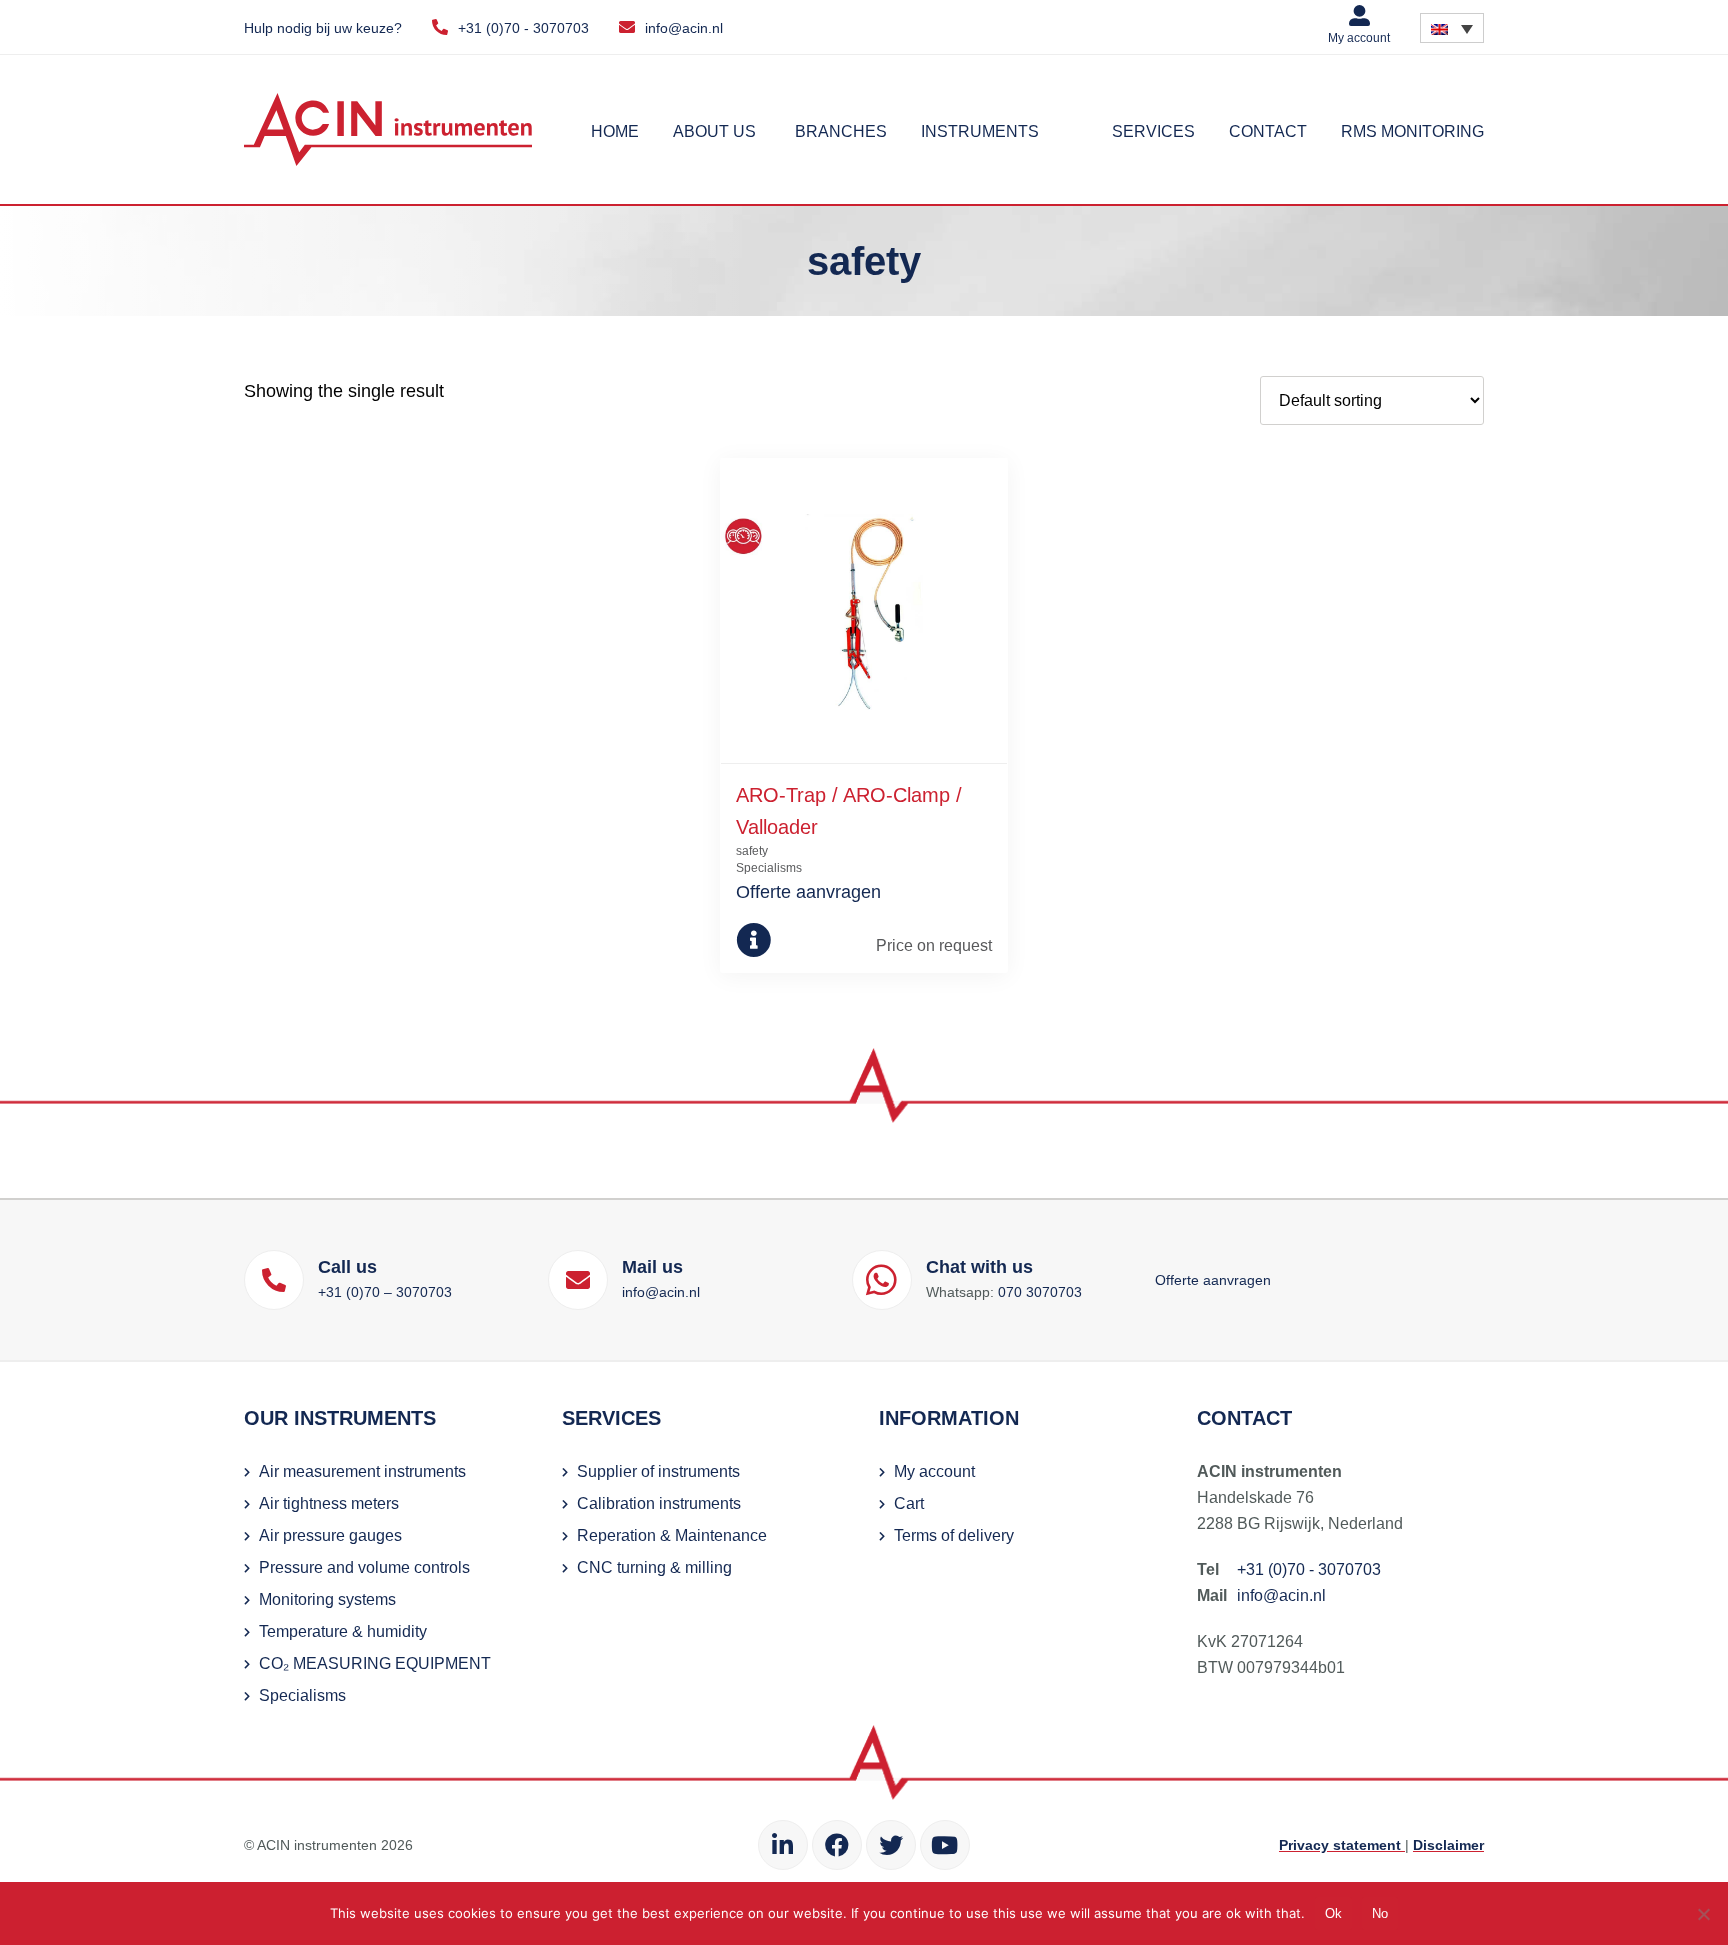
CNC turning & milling (654, 1567)
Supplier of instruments (658, 1471)
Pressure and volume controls (364, 1567)
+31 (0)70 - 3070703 (523, 28)
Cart (909, 1503)
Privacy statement (1342, 1845)
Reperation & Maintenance (672, 1535)
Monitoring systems (327, 1599)
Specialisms (302, 1695)
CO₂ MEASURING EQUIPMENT (375, 1663)
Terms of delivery (954, 1535)
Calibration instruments (659, 1503)
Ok (1333, 1913)
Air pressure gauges (330, 1535)
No (1380, 1913)
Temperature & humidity (343, 1631)
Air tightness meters (329, 1503)
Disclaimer (1448, 1845)
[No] (1703, 1914)
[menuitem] (1452, 28)
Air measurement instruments (362, 1471)
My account (1359, 38)
